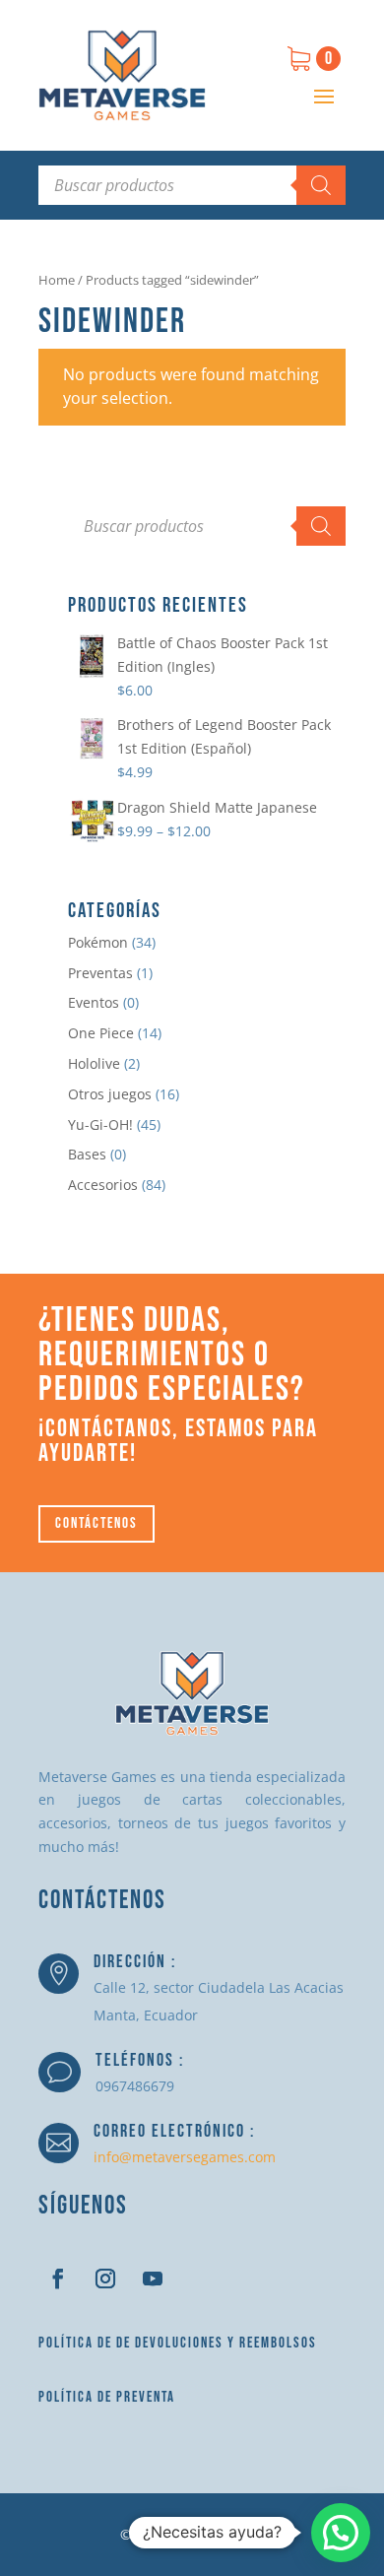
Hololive (94, 1063)
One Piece (101, 1033)
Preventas (100, 973)
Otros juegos (110, 1094)
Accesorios (103, 1185)
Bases (87, 1154)
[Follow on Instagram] (105, 2279)
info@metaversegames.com (185, 2157)
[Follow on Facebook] (58, 2279)
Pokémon (98, 942)
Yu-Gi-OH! (100, 1124)
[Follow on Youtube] (153, 2279)
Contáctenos (96, 1523)
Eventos (94, 1002)
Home (57, 280)
